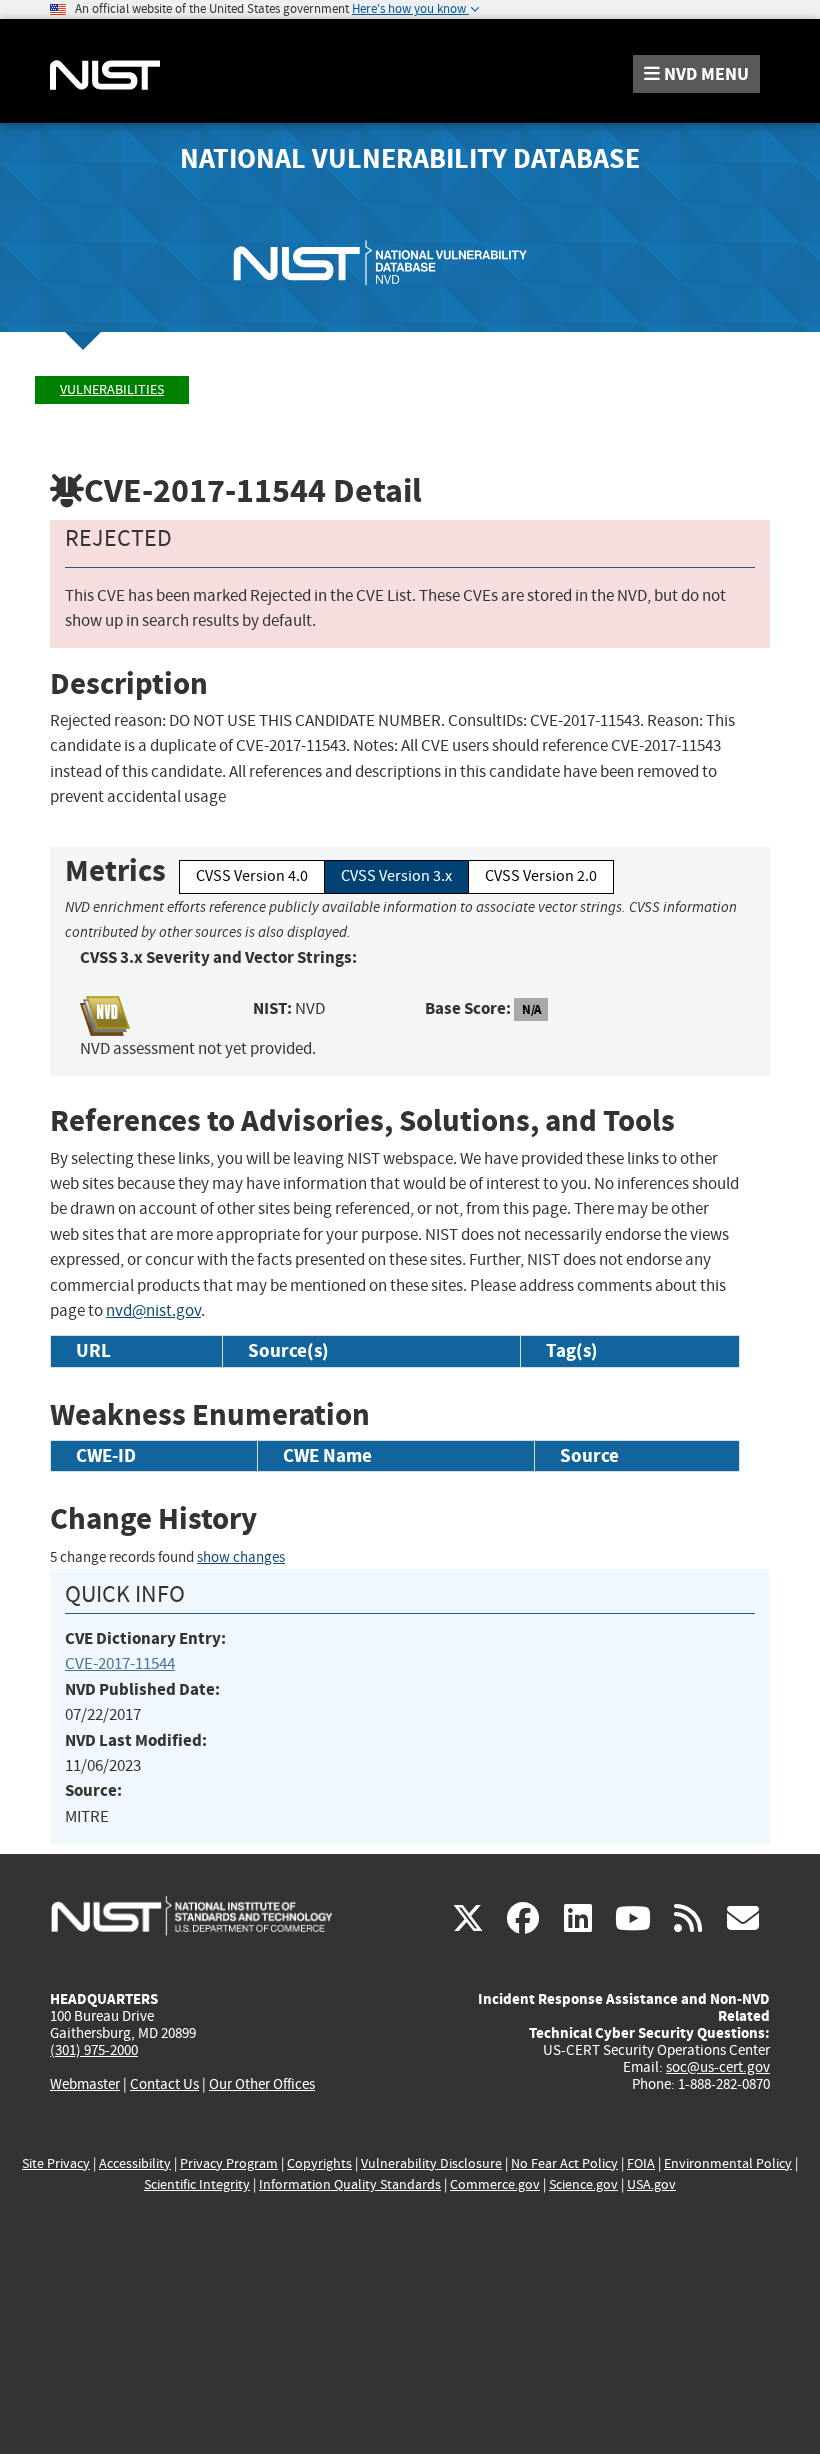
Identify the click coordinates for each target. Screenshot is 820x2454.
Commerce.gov (495, 2184)
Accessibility (135, 2163)
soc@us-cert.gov (718, 2067)
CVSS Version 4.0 (252, 876)
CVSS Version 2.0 (541, 876)
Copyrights (319, 2163)
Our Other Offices (262, 2084)
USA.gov (651, 2184)
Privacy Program (229, 2163)
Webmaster (85, 2084)
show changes (241, 1557)
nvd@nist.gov (153, 1310)
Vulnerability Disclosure (431, 2163)
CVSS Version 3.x (396, 876)
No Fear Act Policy (564, 2163)
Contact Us (164, 2084)
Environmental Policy (728, 2163)
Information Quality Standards (350, 2184)
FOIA (641, 2163)
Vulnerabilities (112, 389)
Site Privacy (56, 2163)
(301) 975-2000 (94, 2050)
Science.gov (583, 2184)
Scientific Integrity (197, 2184)
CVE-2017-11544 (120, 1663)
